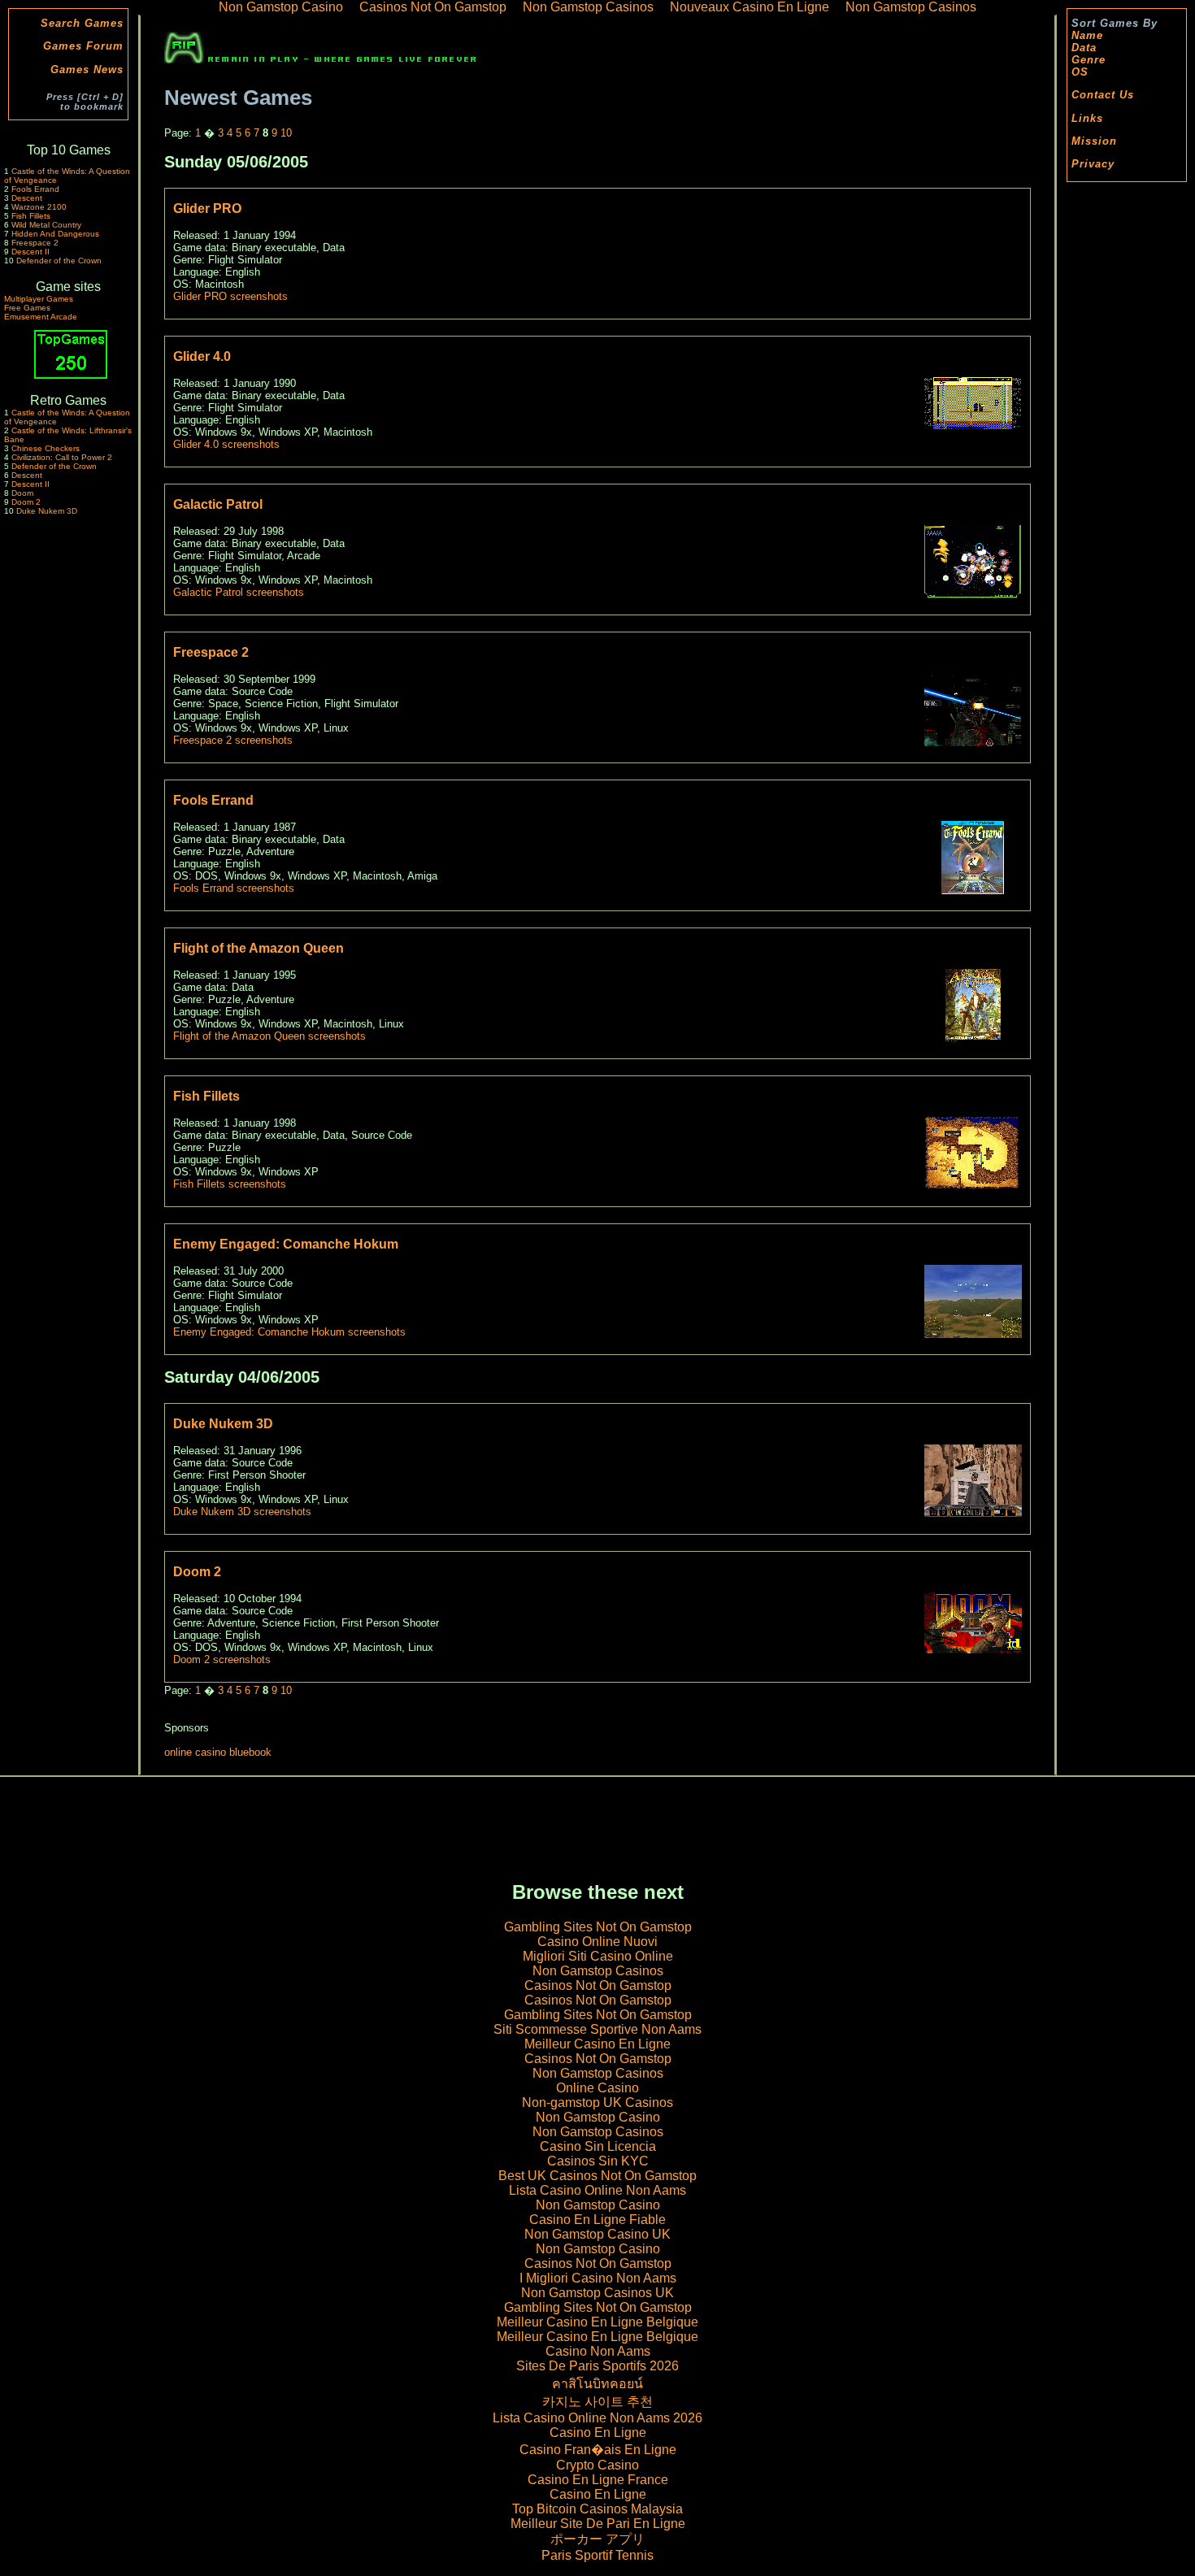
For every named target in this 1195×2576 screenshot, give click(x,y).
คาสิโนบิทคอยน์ (597, 2384)
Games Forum (83, 46)
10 (286, 133)
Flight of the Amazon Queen (259, 948)
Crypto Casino (597, 2465)
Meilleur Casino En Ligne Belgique (597, 2322)
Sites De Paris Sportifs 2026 (597, 2366)
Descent (27, 198)
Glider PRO (207, 209)
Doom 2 (26, 502)
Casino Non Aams (598, 2351)
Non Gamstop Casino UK (597, 2234)
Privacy (1093, 164)
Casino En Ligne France (598, 2480)
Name (1087, 35)
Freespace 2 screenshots (233, 740)
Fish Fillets (31, 216)
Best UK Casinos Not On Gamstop (597, 2176)
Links (1087, 118)
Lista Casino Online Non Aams (597, 2190)
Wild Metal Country (46, 225)
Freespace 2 (35, 243)
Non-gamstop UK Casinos (597, 2103)
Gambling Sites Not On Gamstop (598, 1927)
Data (1084, 48)
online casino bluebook (218, 1752)
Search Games (82, 23)
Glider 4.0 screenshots (226, 444)
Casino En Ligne (598, 2433)
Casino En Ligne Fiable (597, 2220)
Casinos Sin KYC (598, 2161)
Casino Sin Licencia (598, 2146)
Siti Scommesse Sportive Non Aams (597, 2029)
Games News (87, 70)
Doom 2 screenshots (222, 1659)
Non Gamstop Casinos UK (597, 2293)
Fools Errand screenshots (234, 888)
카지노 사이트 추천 (597, 2402)
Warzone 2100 (39, 207)
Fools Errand (35, 189)
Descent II (30, 252)
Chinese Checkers (46, 448)
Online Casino (597, 2088)
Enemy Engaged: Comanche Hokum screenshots (289, 1332)
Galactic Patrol (218, 504)
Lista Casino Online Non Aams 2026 (597, 2418)
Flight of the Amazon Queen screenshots (269, 1036)
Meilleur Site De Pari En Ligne (598, 2524)
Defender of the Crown (59, 261)
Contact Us (1103, 95)
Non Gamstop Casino (598, 2117)
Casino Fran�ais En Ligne (598, 2450)
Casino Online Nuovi (597, 1942)
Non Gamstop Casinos (598, 1971)
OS (1080, 72)
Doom (22, 493)
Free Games (27, 308)
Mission (1094, 141)
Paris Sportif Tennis (597, 2555)
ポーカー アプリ (597, 2539)
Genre (1089, 60)
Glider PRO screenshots (230, 296)
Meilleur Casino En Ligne (597, 2044)
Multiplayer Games (39, 299)
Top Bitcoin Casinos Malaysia (597, 2509)
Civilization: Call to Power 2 (62, 457)
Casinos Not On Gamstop (598, 1985)
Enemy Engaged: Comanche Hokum (286, 1244)
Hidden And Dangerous (55, 234)
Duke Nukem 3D (47, 511)
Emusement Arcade (41, 317)
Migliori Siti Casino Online (598, 1956)
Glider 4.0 (202, 356)
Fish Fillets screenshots (230, 1184)
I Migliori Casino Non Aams (598, 2278)
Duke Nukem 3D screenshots (242, 1512)
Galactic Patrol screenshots (239, 592)
